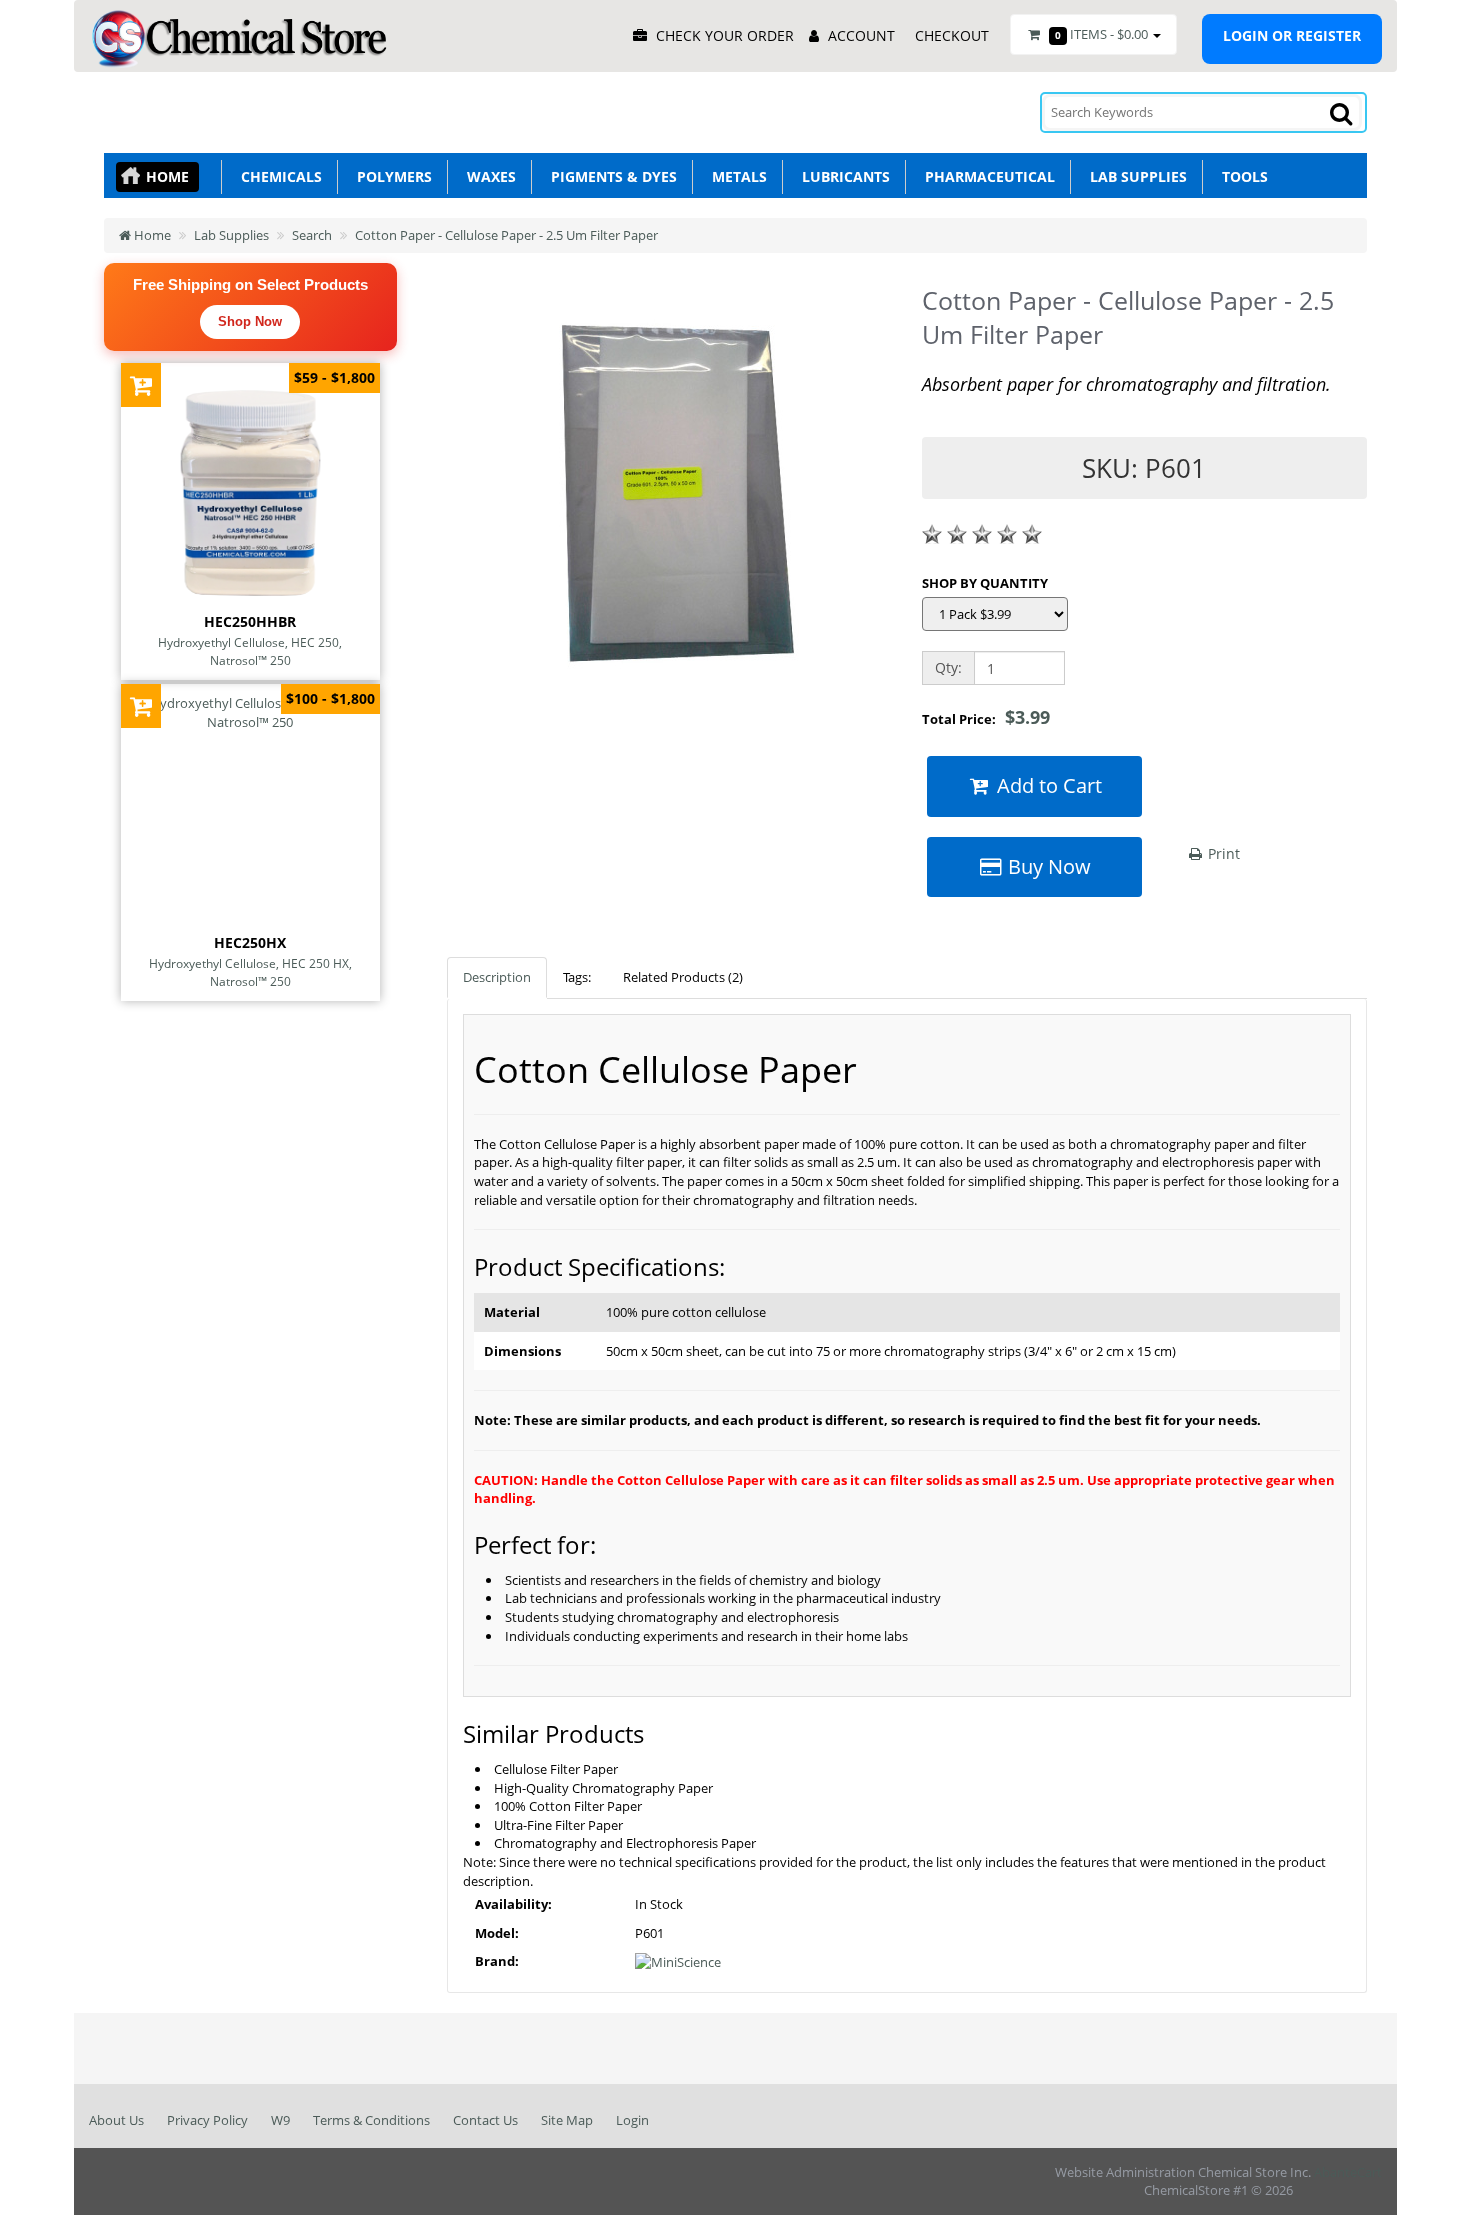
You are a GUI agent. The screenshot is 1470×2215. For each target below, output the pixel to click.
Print (1222, 853)
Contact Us (485, 2120)
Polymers (390, 176)
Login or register (1292, 35)
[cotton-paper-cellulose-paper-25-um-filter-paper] (669, 492)
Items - (1101, 34)
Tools (1241, 176)
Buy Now (1047, 866)
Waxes (487, 176)
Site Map (567, 2120)
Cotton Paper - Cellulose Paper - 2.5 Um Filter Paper (506, 235)
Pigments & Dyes (610, 176)
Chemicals (277, 176)
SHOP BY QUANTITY (985, 583)
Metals (735, 176)
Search (312, 235)
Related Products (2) (683, 977)
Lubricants (842, 176)
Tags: (577, 977)
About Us (116, 2120)
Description (497, 977)
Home (167, 176)
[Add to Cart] (141, 384)
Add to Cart (1047, 785)
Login (632, 2120)
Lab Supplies (1134, 176)
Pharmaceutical (986, 176)
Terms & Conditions (371, 2120)
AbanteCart (1348, 2172)
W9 (280, 2120)
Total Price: (986, 717)
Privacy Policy (207, 2120)
